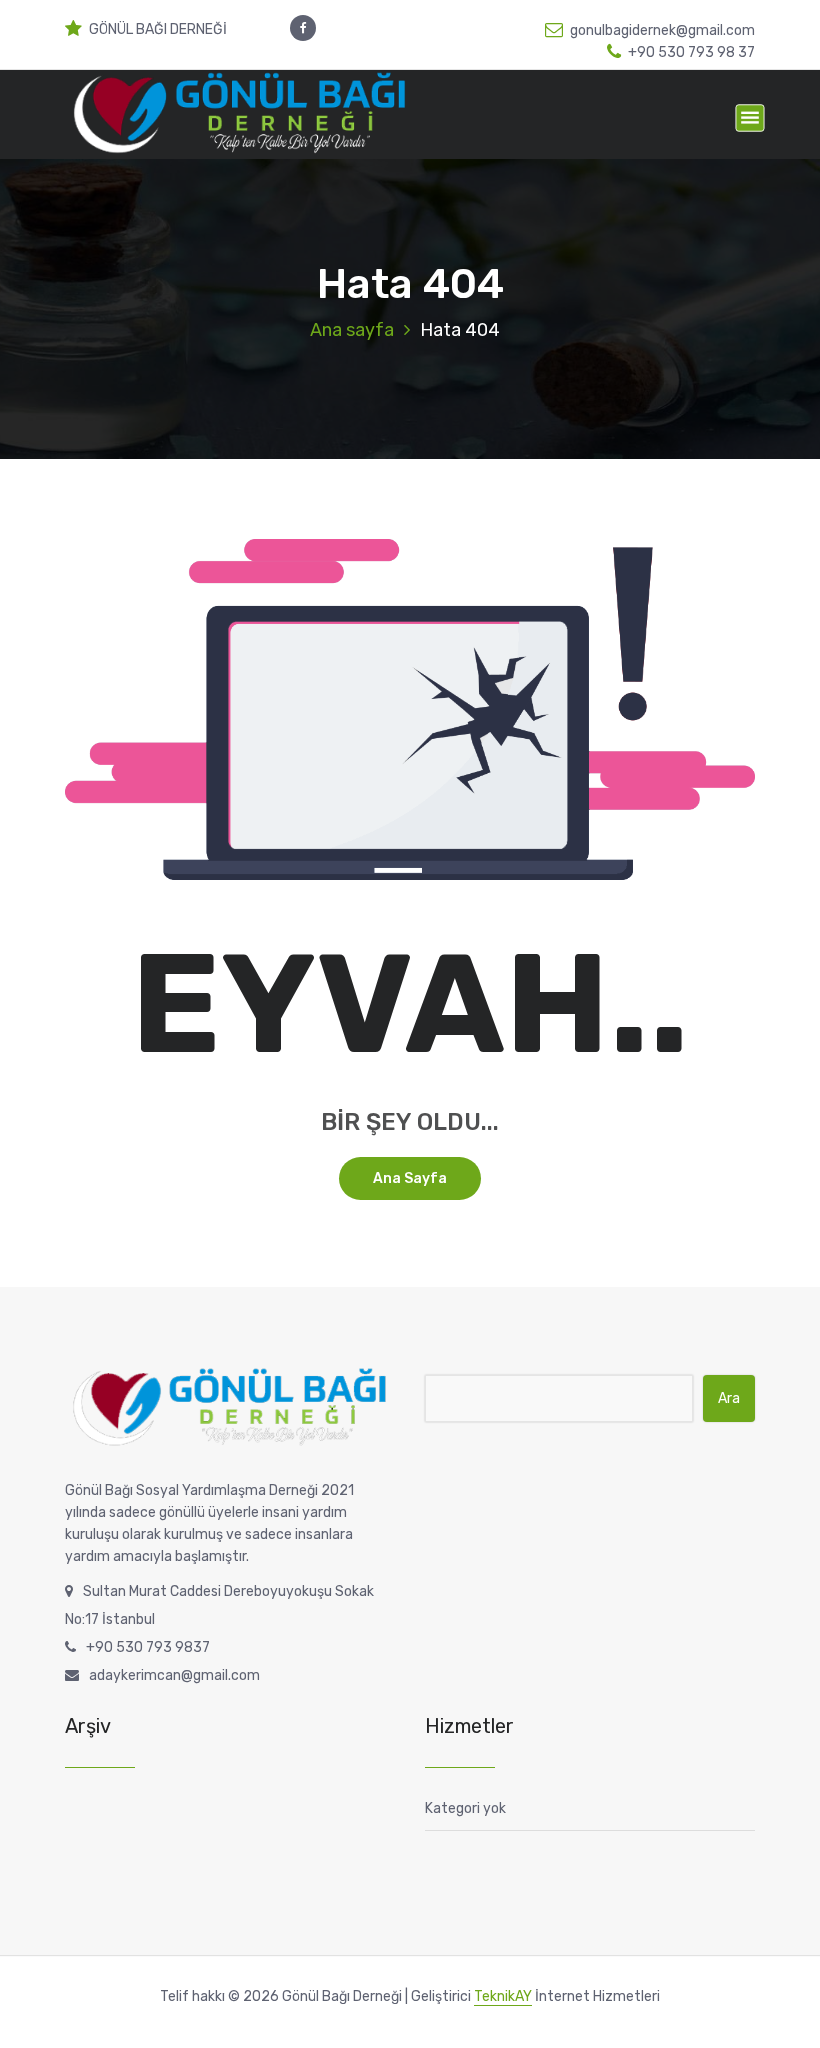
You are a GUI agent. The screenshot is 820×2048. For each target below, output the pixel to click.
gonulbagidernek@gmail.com (662, 30)
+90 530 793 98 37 (691, 52)
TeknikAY (503, 1996)
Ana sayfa (352, 330)
